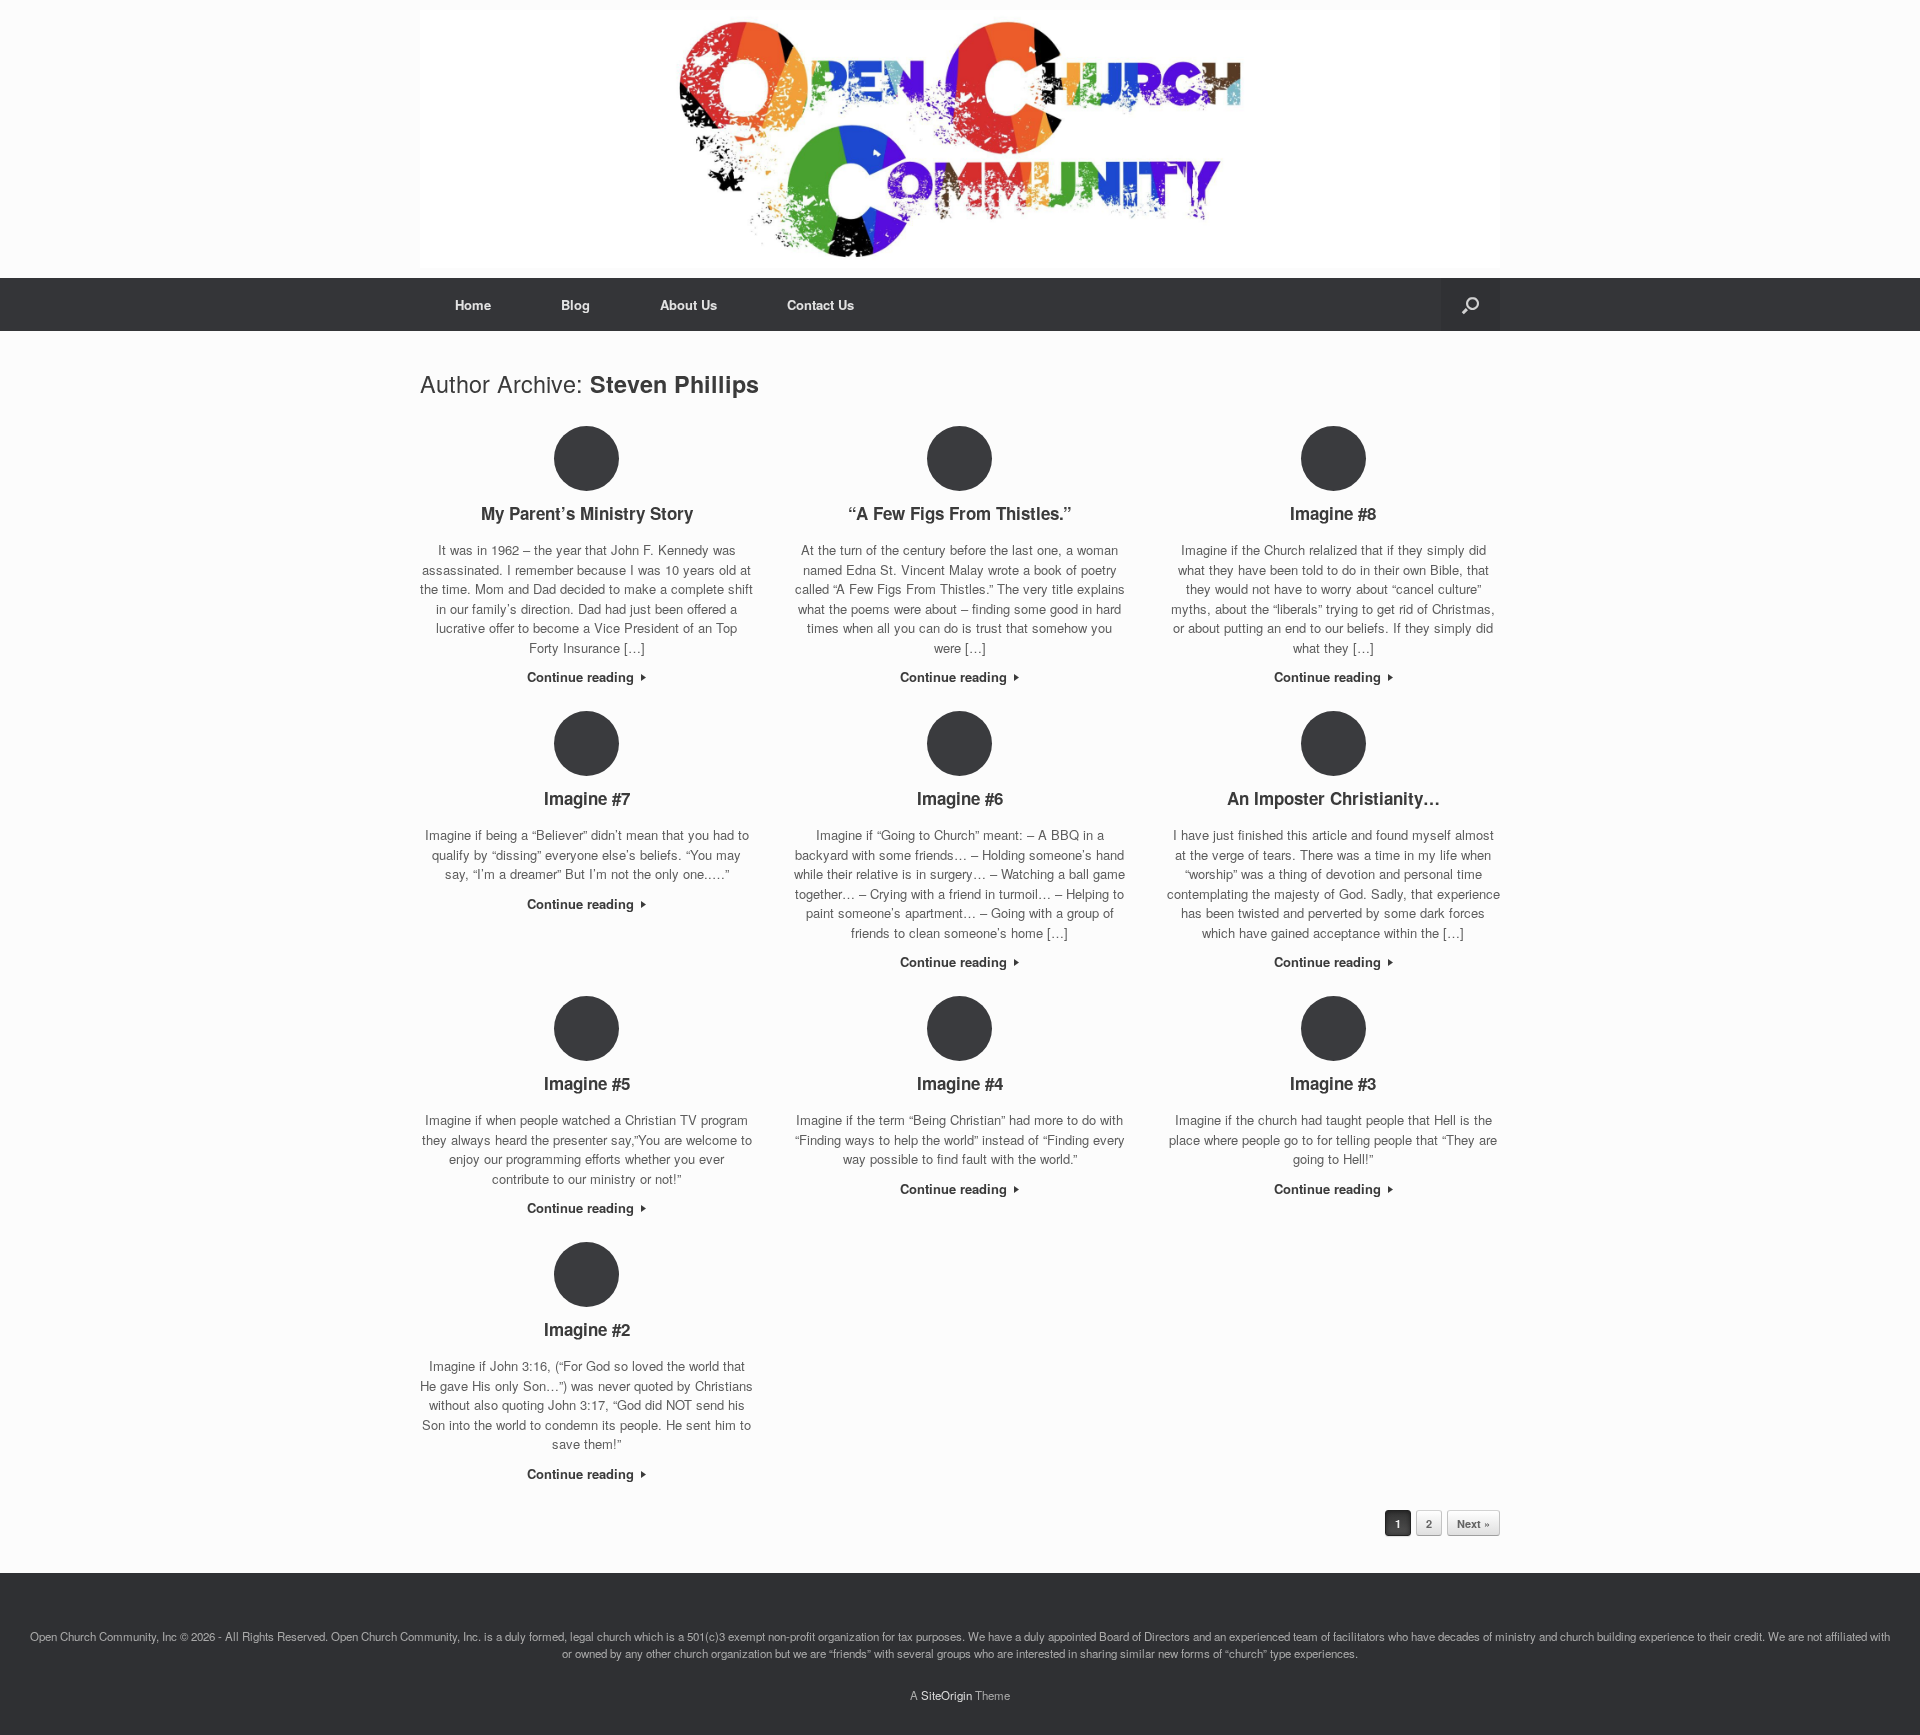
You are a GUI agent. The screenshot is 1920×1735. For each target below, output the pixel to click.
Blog (575, 304)
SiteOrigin (946, 1695)
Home (473, 304)
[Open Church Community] (960, 139)
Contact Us (820, 304)
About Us (688, 304)
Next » (1473, 1523)
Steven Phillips (674, 383)
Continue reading (582, 676)
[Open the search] (1470, 304)
